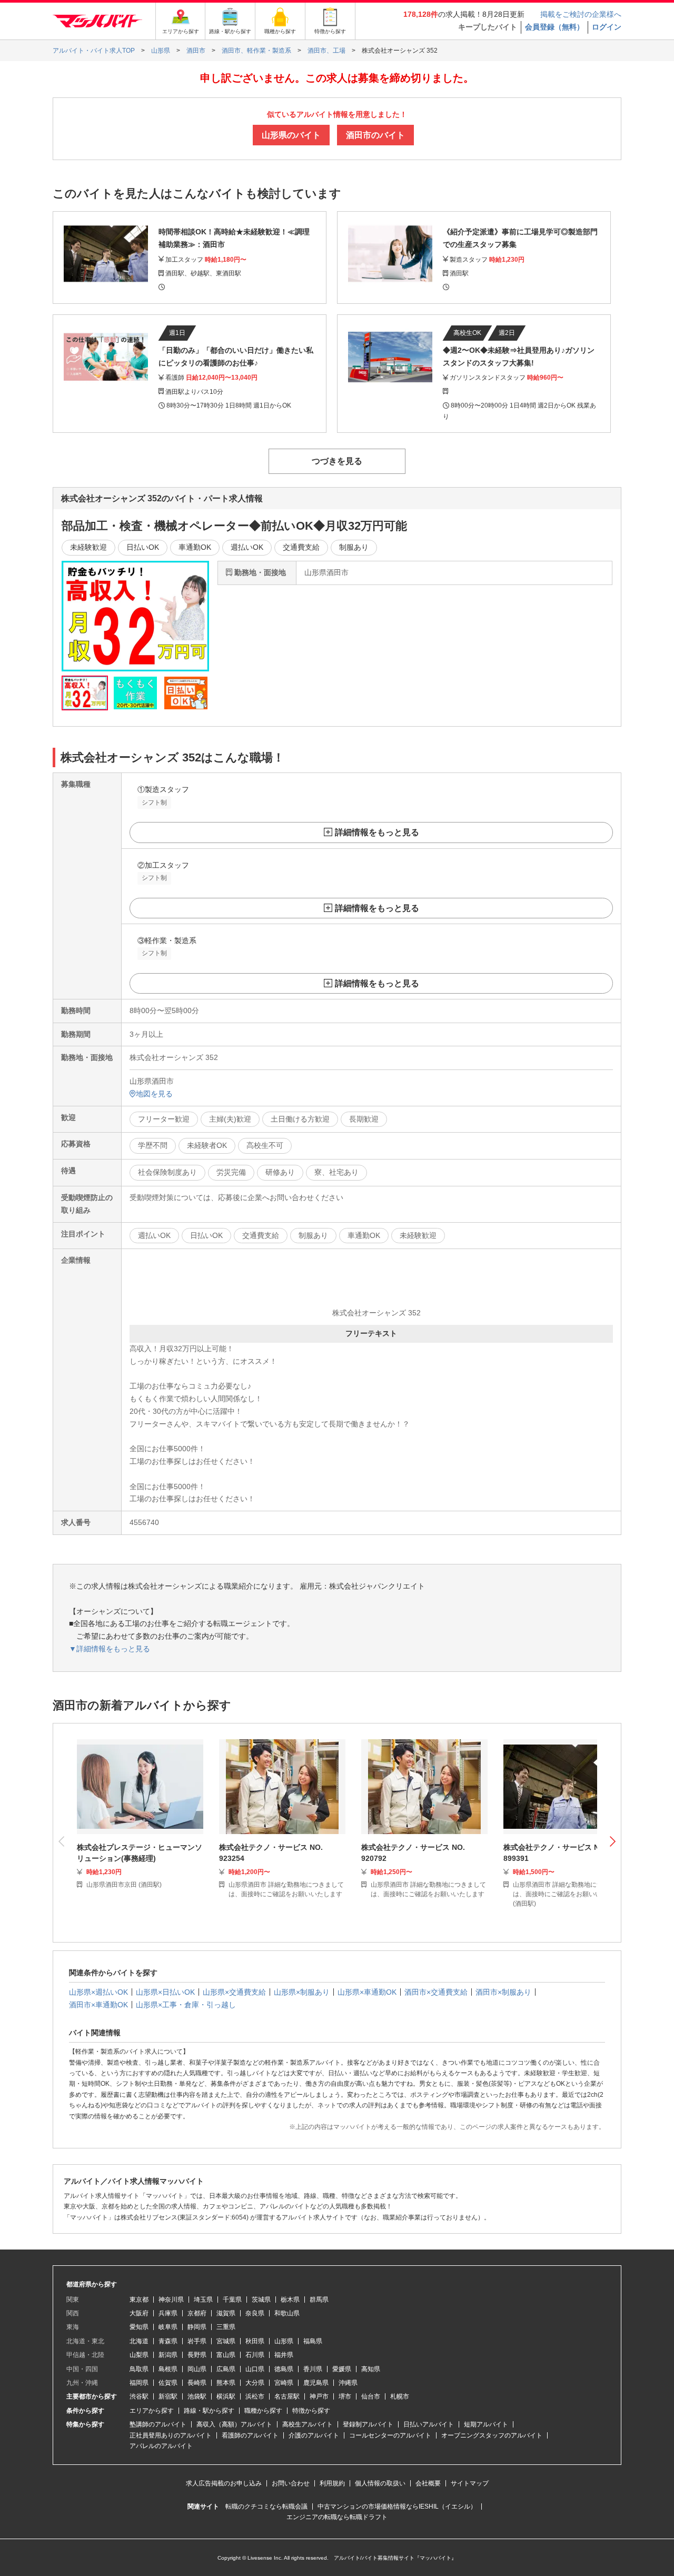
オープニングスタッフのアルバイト (492, 2435)
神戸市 (319, 2396)
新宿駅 (168, 2396)
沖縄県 (348, 2383)
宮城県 (226, 2341)
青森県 (168, 2341)
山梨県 (139, 2355)
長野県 (197, 2355)
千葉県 (232, 2300)
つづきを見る (337, 461)
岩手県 (197, 2341)
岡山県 (197, 2369)
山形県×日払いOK (165, 1992)
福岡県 (139, 2383)
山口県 (255, 2369)
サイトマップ (470, 2483)
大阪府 (139, 2313)
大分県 (255, 2383)
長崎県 (197, 2383)
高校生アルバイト (308, 2424)
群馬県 (319, 2300)
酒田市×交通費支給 (436, 1992)
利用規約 (332, 2483)
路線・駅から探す (209, 2411)
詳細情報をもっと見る (377, 833)
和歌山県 (287, 2313)
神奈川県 (171, 2300)
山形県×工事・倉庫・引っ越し (186, 2005)
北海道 (139, 2341)
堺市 (345, 2396)
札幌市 (400, 2396)
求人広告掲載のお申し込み (224, 2483)
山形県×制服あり (302, 1992)
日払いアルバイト (429, 2424)
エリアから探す (152, 2411)
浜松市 (255, 2396)
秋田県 (255, 2341)
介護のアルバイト (314, 2435)
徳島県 (284, 2369)
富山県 (226, 2355)
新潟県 (168, 2355)
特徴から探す (311, 2411)
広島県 (226, 2369)
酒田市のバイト (375, 135)
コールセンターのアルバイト (390, 2435)
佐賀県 (168, 2383)
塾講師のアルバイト (158, 2424)
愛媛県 (342, 2369)
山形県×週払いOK (98, 1992)
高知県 (371, 2369)
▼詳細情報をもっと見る (110, 1649)
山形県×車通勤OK (367, 1992)
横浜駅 (226, 2396)
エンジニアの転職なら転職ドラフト (337, 2517)
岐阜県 (168, 2327)
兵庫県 (168, 2313)
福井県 (284, 2355)
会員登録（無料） (554, 27)
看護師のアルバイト (250, 2435)
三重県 (226, 2327)
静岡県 (197, 2327)
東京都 (139, 2300)
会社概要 (428, 2483)
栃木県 (290, 2300)
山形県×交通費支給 (234, 1992)
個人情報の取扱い (380, 2483)
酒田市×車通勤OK (98, 2005)
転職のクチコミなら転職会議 (266, 2506)
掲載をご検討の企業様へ (581, 14)
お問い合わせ (291, 2483)
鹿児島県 (316, 2383)
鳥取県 (139, 2369)
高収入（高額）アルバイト (234, 2424)
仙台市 (371, 2396)
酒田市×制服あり (503, 1992)
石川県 (255, 2355)
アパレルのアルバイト (161, 2446)
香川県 (313, 2369)
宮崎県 (284, 2383)
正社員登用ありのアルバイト (171, 2435)
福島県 (313, 2341)
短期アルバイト (486, 2424)
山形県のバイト (291, 135)
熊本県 (226, 2383)
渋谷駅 (139, 2396)
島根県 (168, 2369)
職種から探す (263, 2411)
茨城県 (261, 2300)
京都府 (197, 2313)
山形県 (284, 2341)
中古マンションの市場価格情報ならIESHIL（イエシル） (397, 2506)
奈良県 (255, 2313)
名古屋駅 (287, 2396)
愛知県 (139, 2327)
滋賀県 (226, 2313)
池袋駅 (197, 2396)
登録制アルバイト (368, 2424)
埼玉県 (203, 2300)
